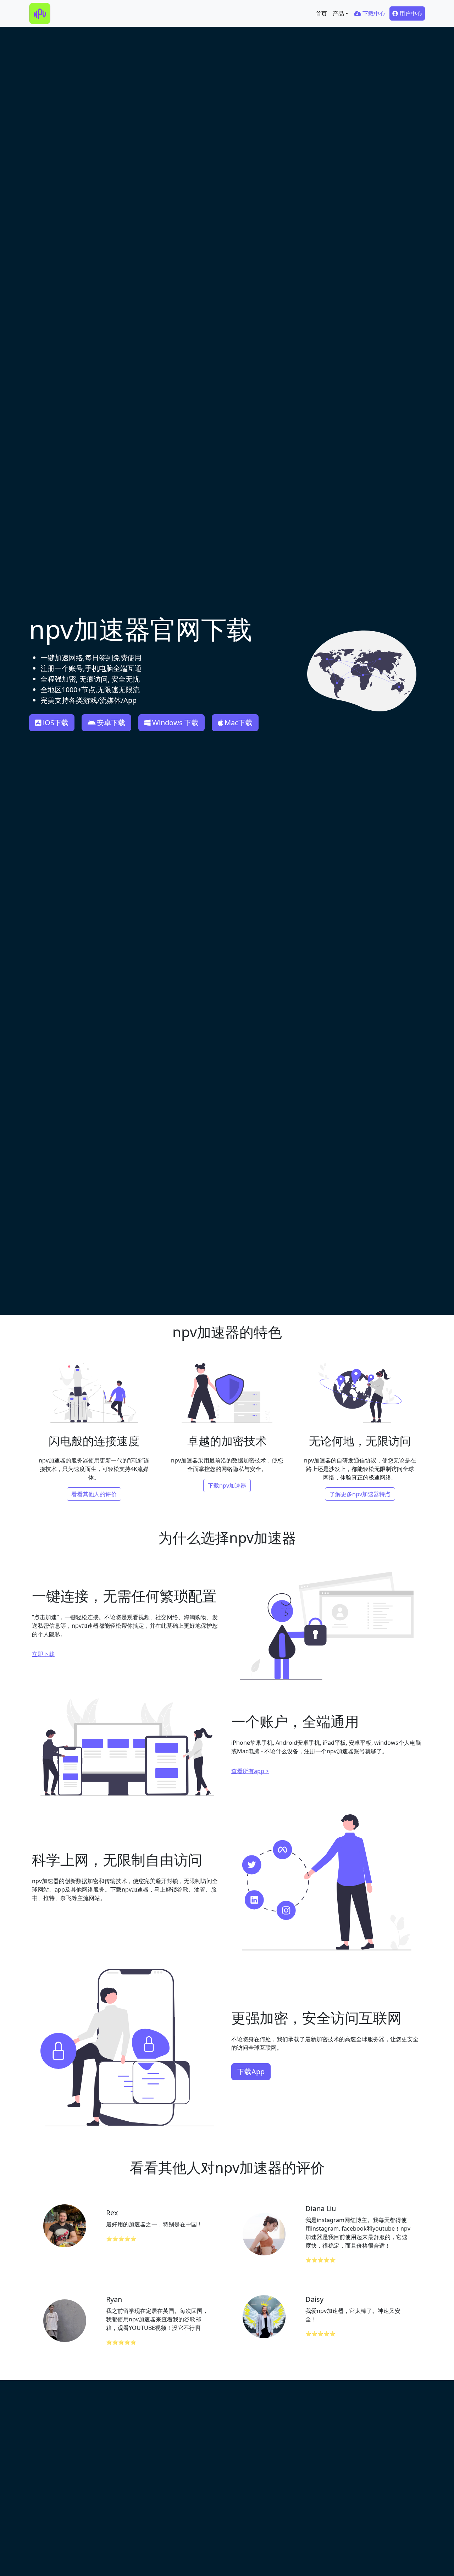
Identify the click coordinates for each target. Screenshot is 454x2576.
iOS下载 (56, 723)
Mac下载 (239, 723)
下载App (251, 2072)
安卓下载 (111, 723)
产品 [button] (338, 13)
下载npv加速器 (227, 1486)
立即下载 (43, 1654)
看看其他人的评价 (94, 1494)
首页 (321, 13)
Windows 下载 (175, 723)
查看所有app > (250, 1771)
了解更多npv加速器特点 (360, 1494)
